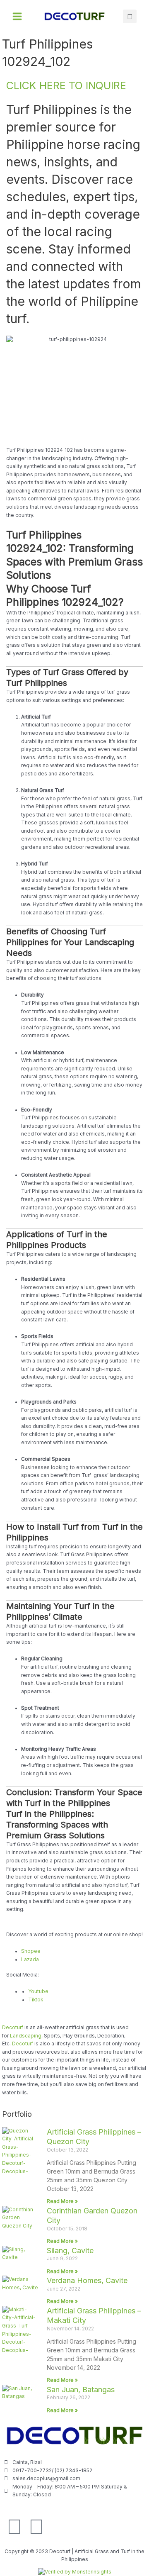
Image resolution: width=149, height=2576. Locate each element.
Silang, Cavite (70, 2251)
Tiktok (36, 2000)
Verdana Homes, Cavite (87, 2280)
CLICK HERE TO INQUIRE (66, 85)
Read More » (62, 2201)
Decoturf (13, 2028)
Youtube (38, 1991)
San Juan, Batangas (81, 2390)
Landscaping (26, 2036)
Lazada (30, 1959)
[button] (130, 16)
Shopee (31, 1951)
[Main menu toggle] (17, 16)
